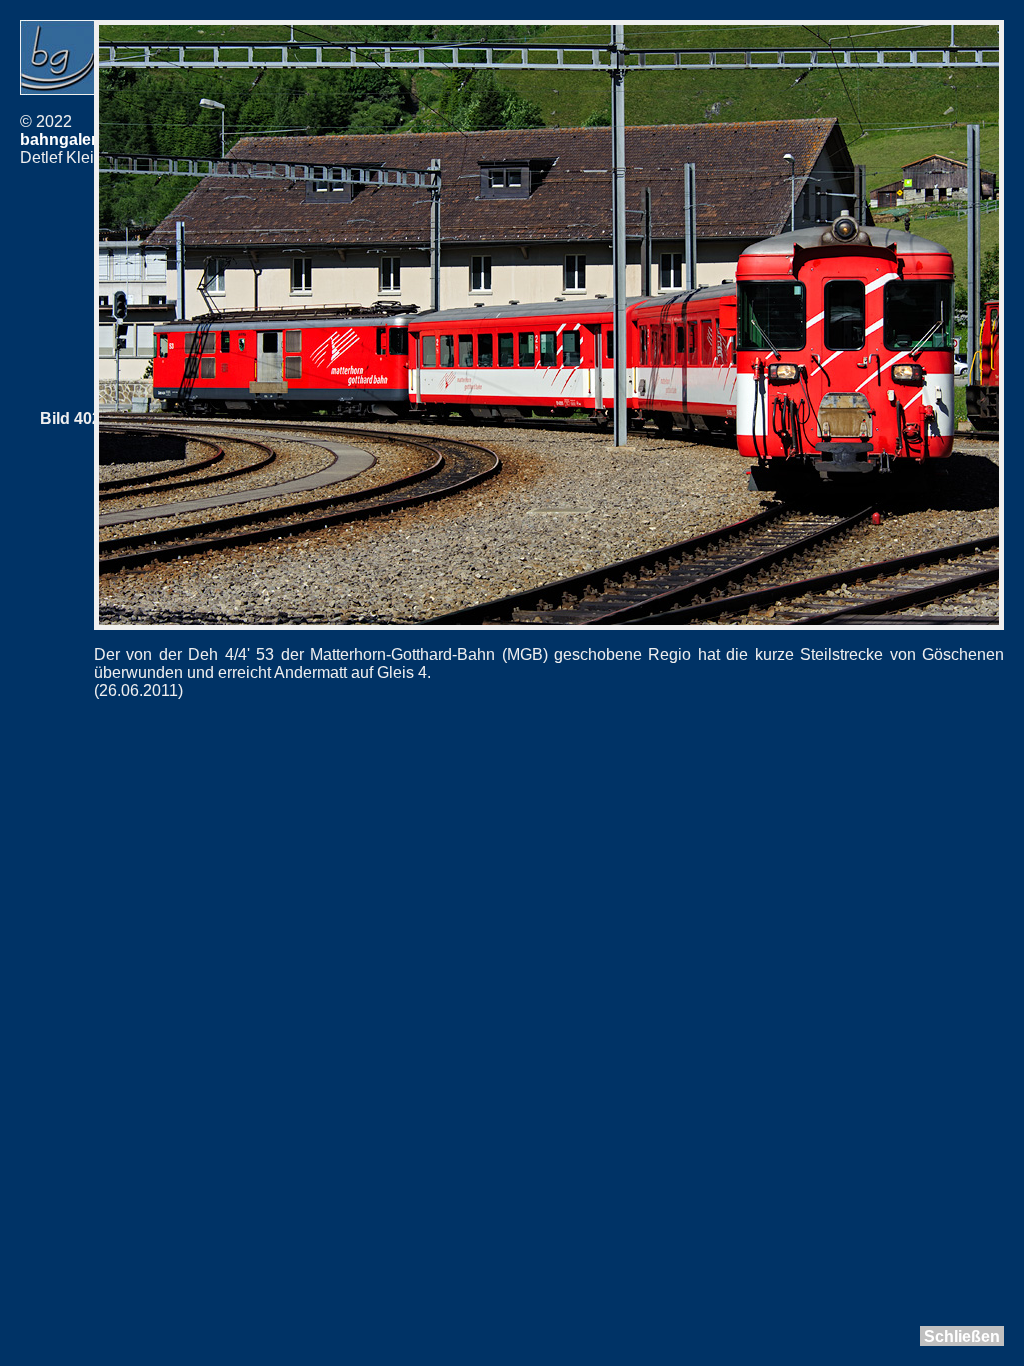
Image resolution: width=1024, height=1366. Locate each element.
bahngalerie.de (76, 139)
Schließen (962, 1336)
